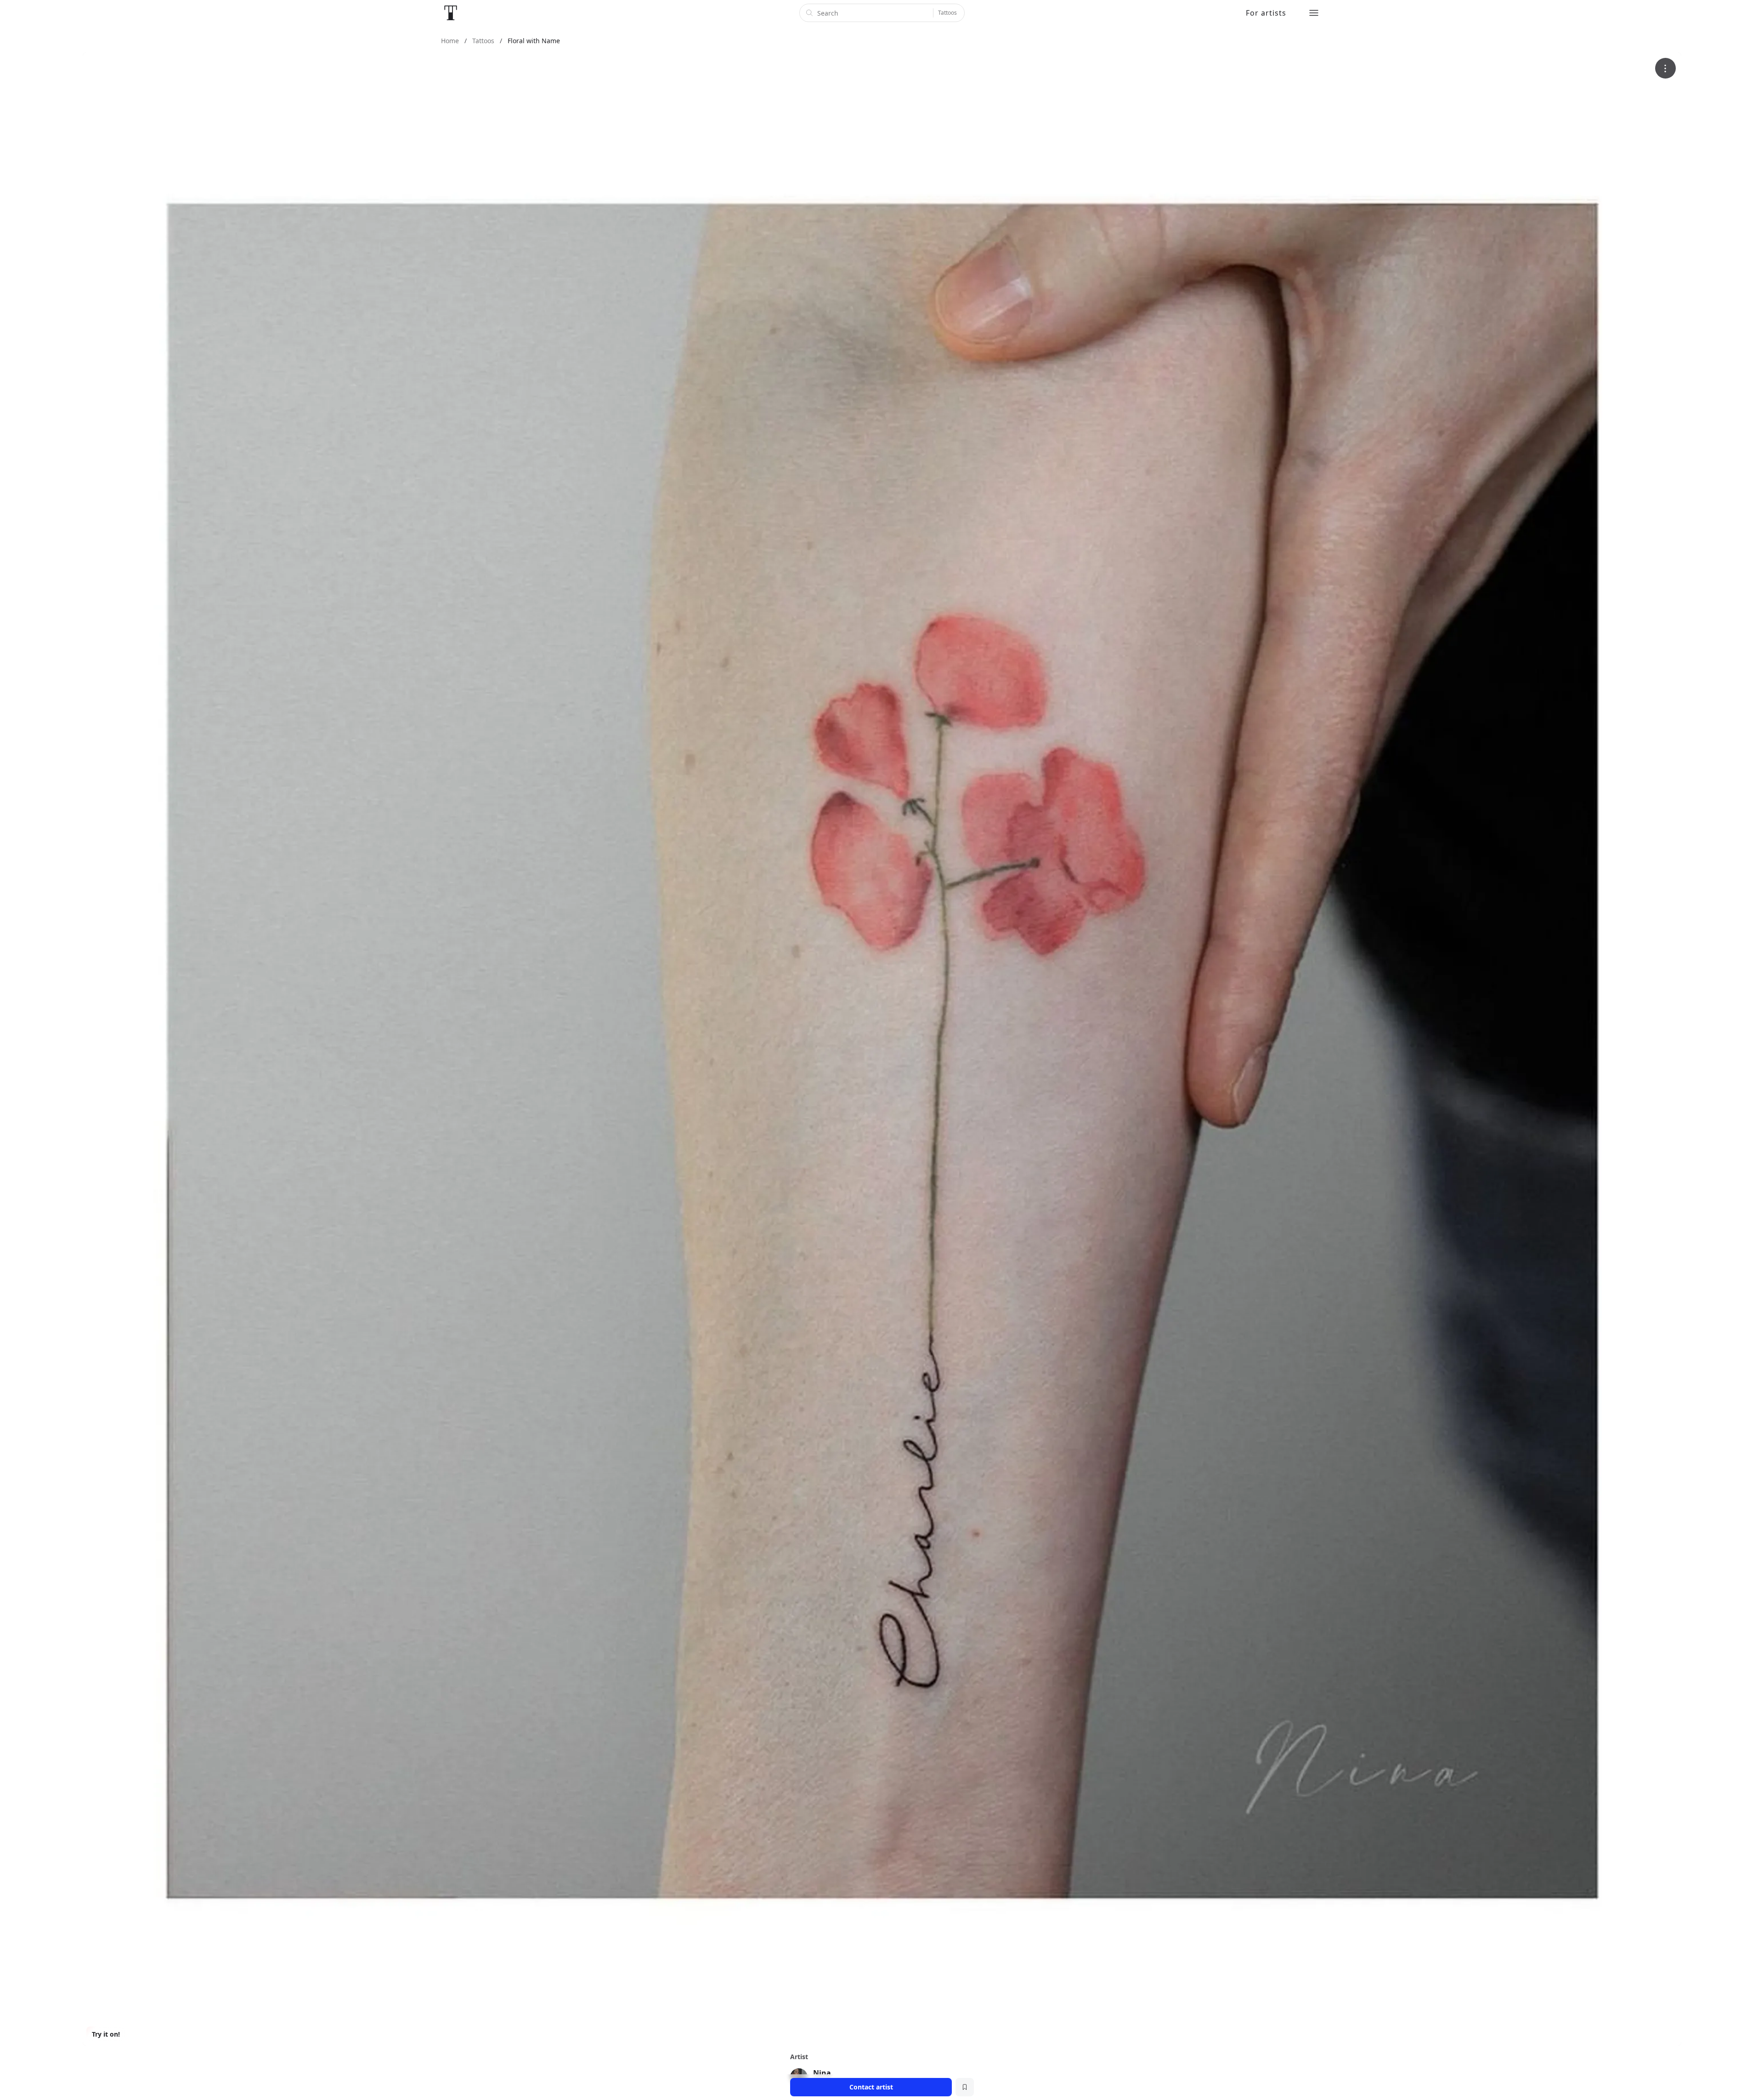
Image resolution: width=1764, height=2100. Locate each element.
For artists (1266, 13)
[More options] (1665, 68)
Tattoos (947, 13)
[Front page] (451, 13)
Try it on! (106, 2034)
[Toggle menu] (1314, 13)
